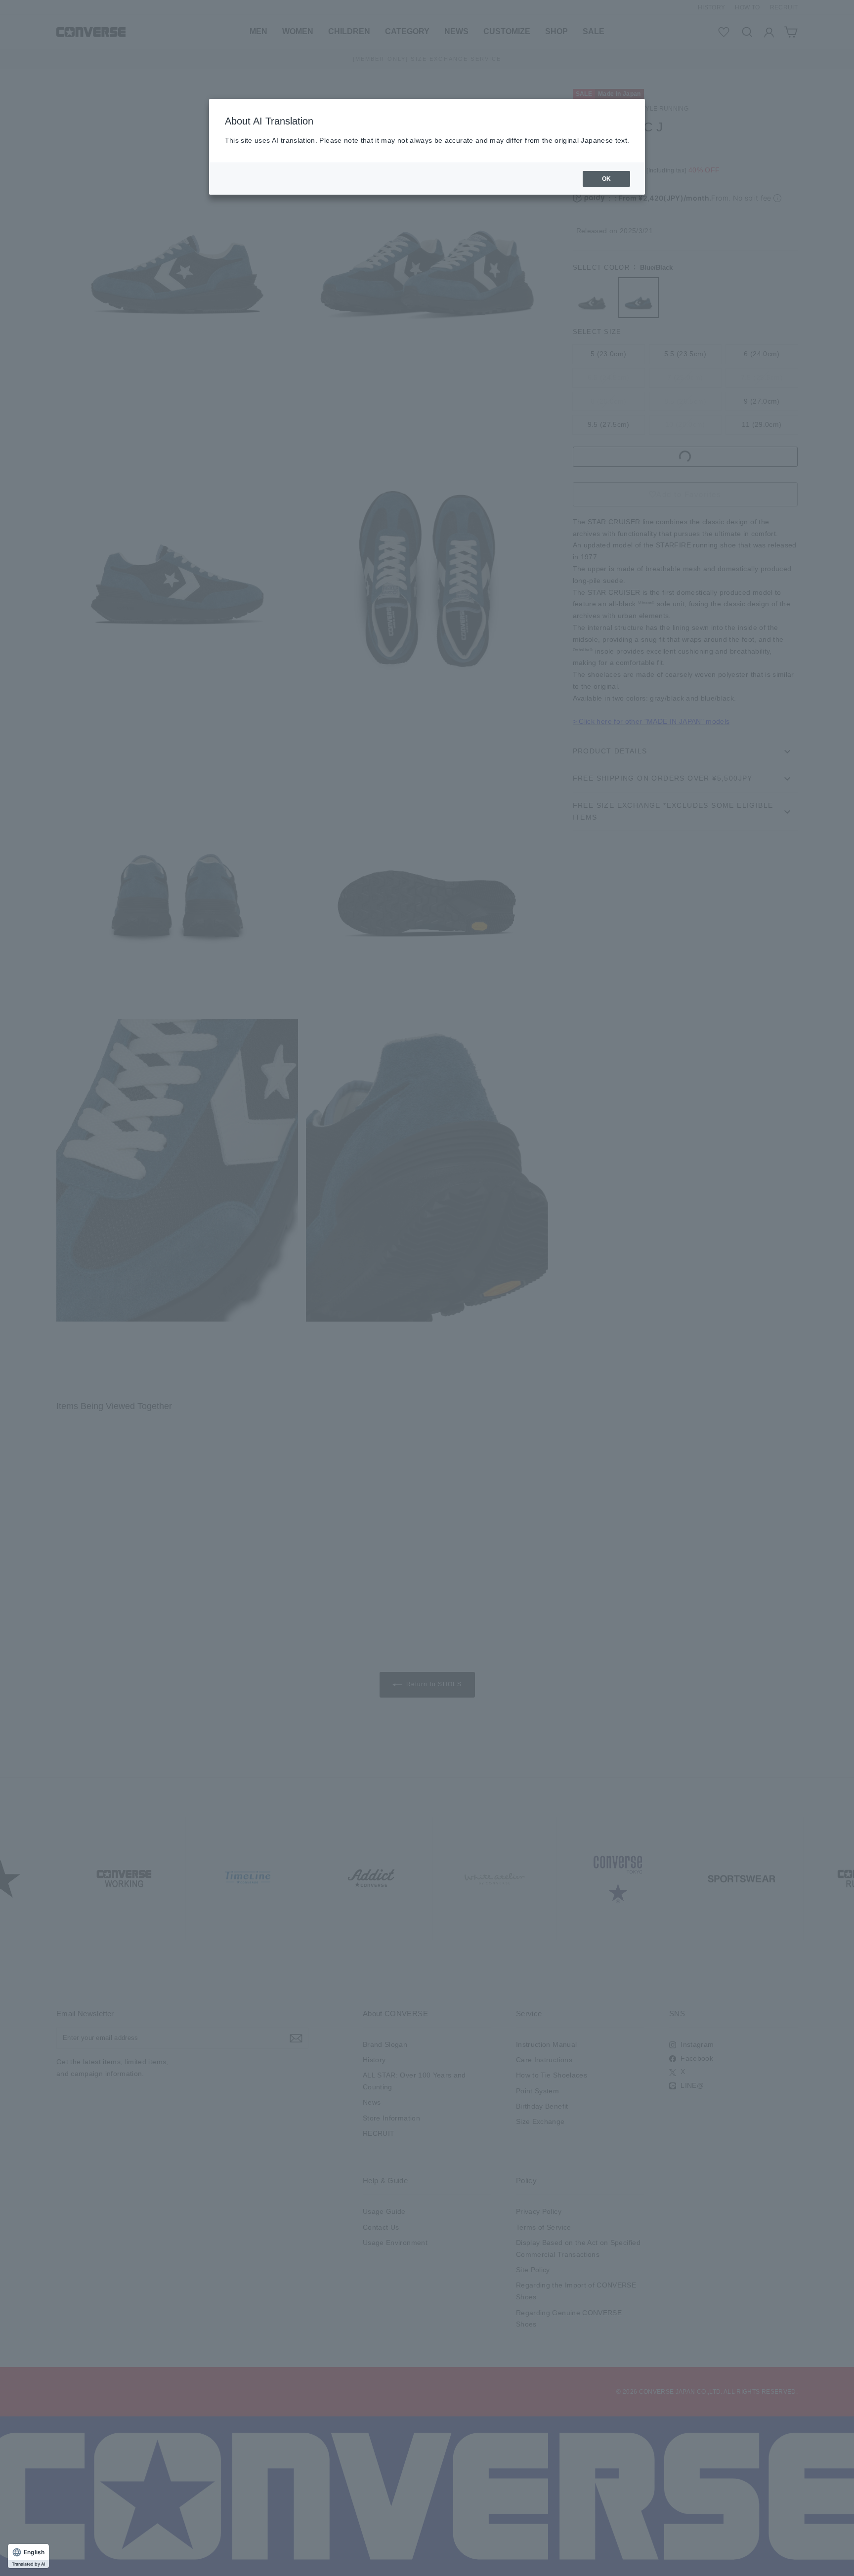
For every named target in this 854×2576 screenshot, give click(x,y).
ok (607, 179)
